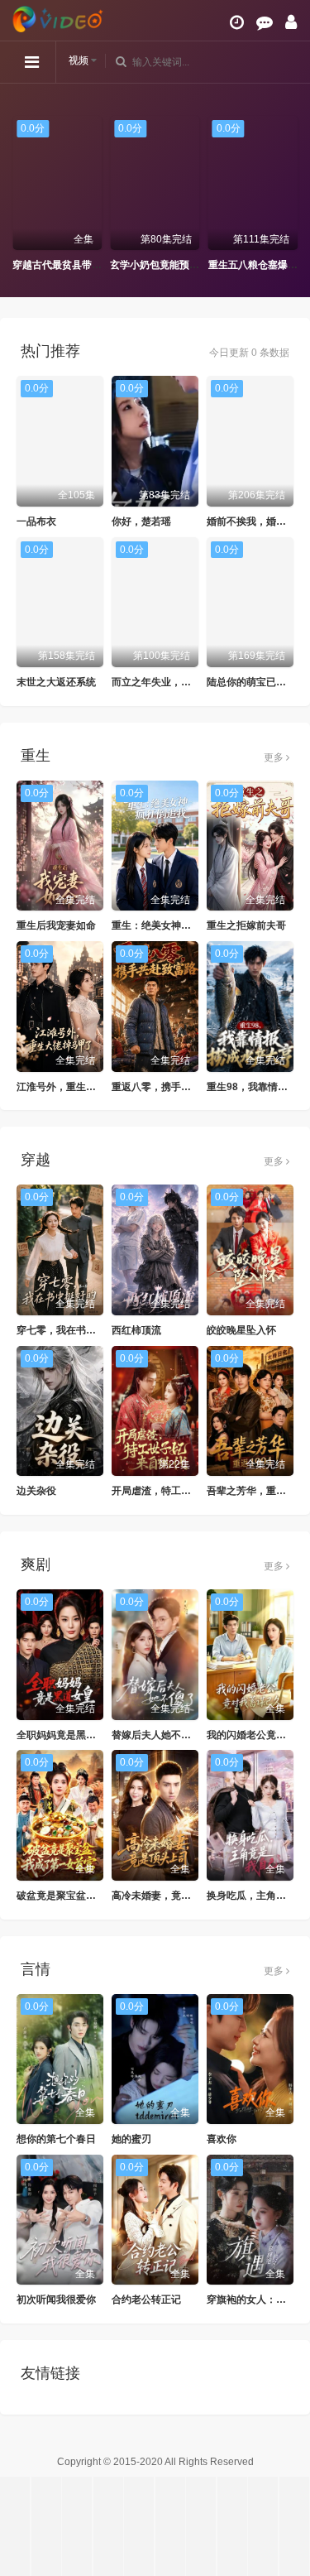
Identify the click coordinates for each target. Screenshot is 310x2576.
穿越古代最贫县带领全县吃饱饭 (75, 265)
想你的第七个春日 (56, 2139)
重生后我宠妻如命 (56, 925)
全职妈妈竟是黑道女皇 (66, 1735)
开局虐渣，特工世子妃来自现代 (181, 1491)
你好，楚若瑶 (141, 521)
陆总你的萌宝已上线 (251, 682)
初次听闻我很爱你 (56, 2300)
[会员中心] (291, 22)
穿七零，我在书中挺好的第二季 (86, 1330)
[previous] (21, 195)
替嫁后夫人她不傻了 (156, 1735)
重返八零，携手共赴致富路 (171, 1087)
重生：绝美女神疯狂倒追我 (171, 925)
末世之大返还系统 (56, 682)
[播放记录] (237, 22)
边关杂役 (36, 1491)
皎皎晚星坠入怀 (241, 1330)
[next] (289, 195)
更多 (275, 757)
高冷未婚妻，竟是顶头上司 (171, 1896)
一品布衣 (36, 521)
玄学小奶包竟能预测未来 (158, 265)
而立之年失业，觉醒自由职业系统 (186, 682)
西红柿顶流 (136, 1330)
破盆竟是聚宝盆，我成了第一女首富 (96, 1896)
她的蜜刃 (131, 2139)
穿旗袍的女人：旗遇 (251, 2300)
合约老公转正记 (146, 2300)
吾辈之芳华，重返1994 (258, 1491)
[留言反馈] (265, 22)
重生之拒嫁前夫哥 (246, 925)
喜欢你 (222, 2139)
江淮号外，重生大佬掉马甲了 (81, 1087)
